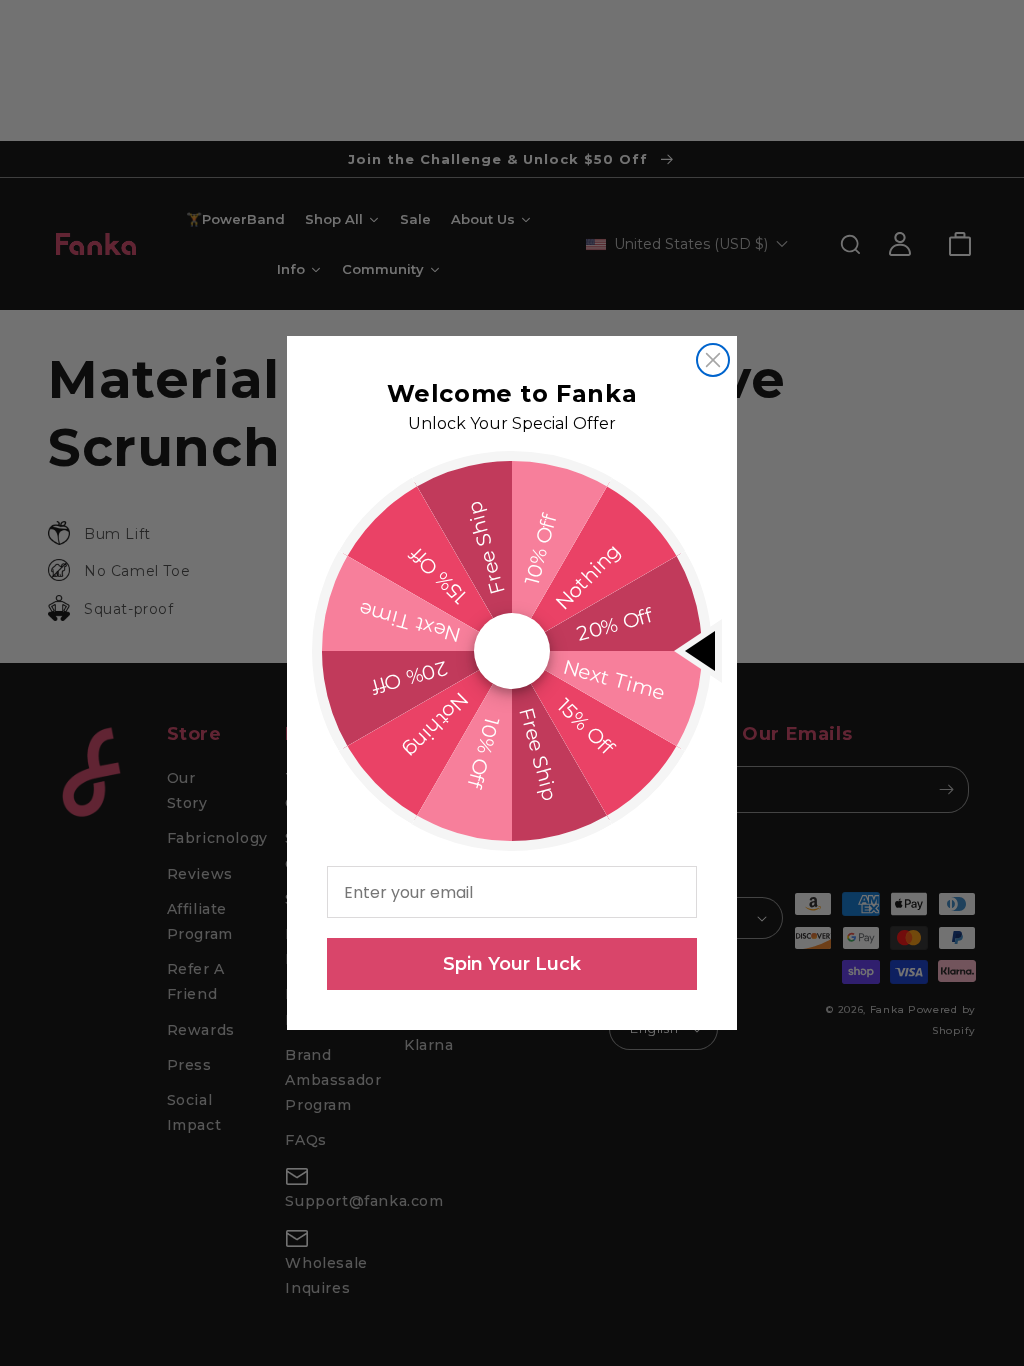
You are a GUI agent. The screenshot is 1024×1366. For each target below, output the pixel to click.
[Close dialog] (713, 360)
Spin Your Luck (512, 964)
